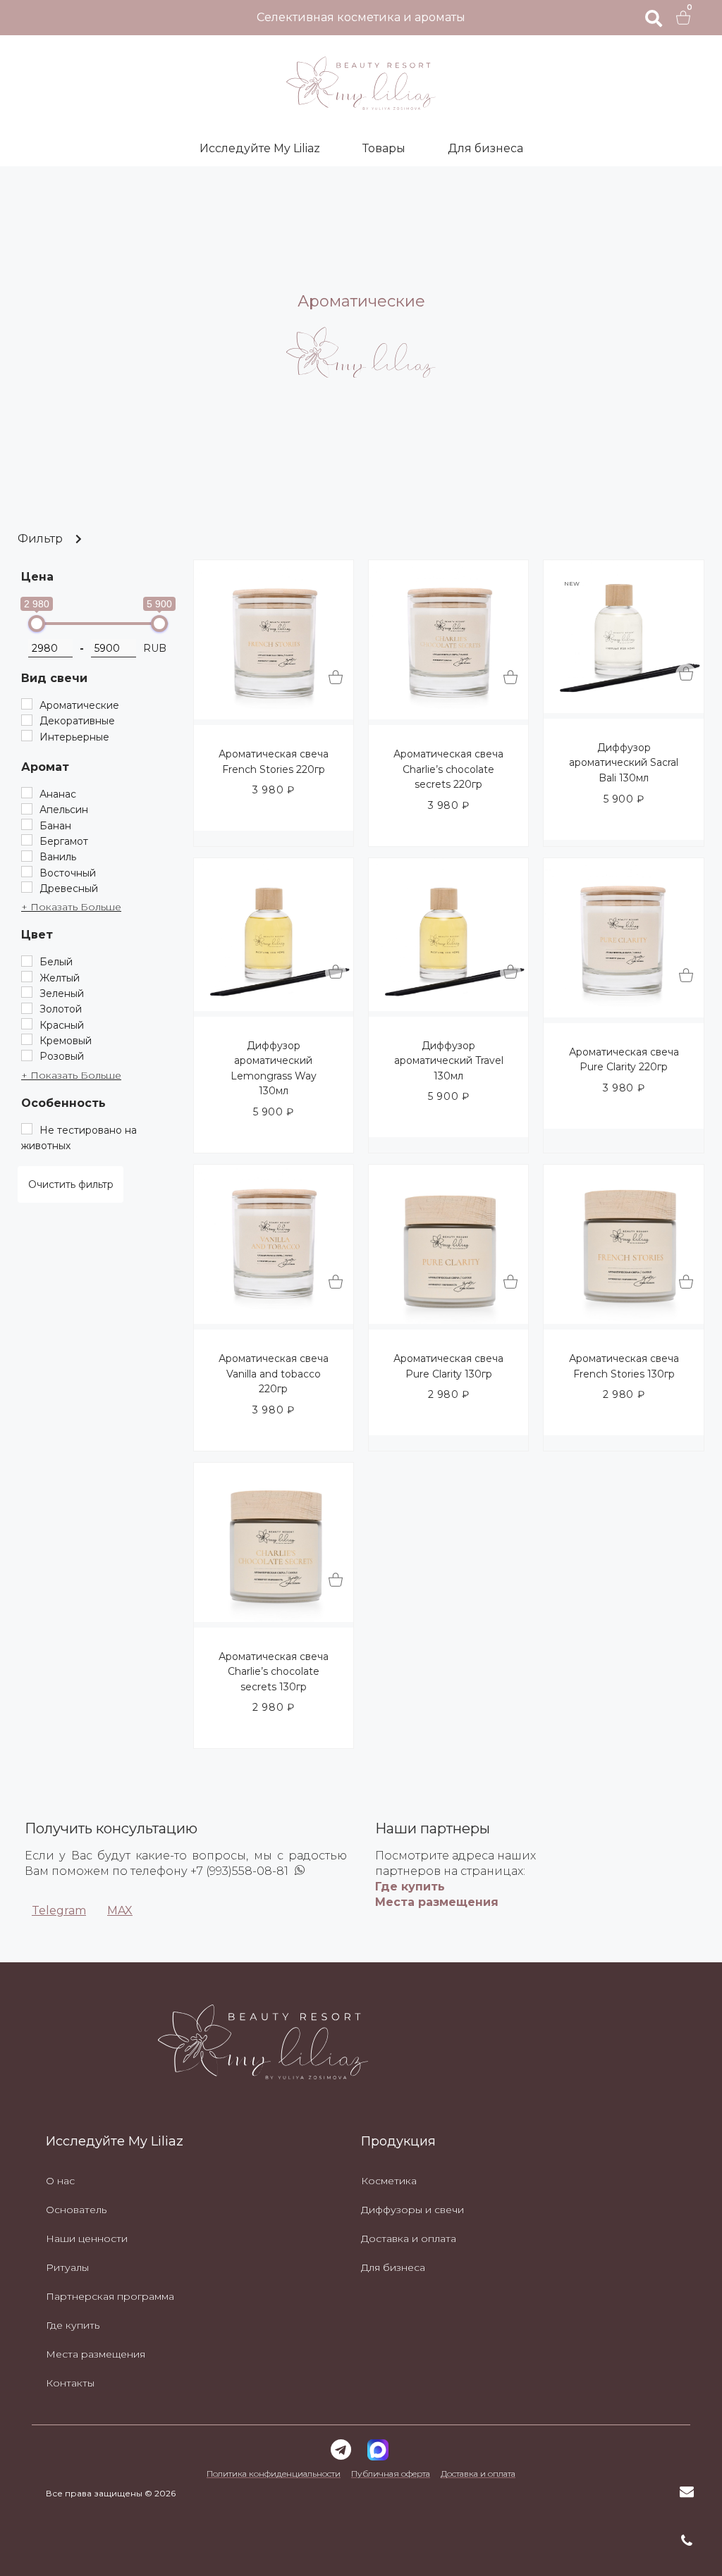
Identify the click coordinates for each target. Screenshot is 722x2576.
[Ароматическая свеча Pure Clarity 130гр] (448, 1320)
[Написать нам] (687, 2491)
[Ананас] (27, 793)
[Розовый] (27, 1055)
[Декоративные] (27, 720)
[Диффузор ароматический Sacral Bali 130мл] (623, 709)
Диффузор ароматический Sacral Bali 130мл (624, 763)
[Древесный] (27, 887)
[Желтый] (27, 977)
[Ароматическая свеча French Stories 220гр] (274, 715)
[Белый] (27, 961)
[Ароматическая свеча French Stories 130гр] (623, 1320)
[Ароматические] (27, 704)
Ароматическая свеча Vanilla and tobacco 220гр (274, 1374)
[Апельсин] (27, 809)
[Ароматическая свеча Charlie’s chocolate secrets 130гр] (274, 1618)
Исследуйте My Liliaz (260, 148)
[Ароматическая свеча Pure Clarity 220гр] (623, 1013)
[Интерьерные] (27, 736)
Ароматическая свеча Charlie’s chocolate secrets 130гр (274, 1672)
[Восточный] (27, 872)
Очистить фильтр (71, 1184)
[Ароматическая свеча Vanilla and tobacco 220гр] (274, 1320)
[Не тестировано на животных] (27, 1129)
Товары (384, 148)
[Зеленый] (27, 992)
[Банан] (27, 824)
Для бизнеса (485, 148)
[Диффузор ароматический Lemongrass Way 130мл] (274, 1007)
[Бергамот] (27, 840)
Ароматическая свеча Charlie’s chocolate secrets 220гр (448, 769)
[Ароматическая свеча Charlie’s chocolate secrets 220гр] (448, 715)
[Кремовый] (27, 1039)
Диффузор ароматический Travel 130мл (449, 1061)
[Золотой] (27, 1008)
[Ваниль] (27, 856)
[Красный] (27, 1024)
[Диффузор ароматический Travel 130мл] (448, 1007)
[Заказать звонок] (687, 2541)
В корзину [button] (336, 678)
